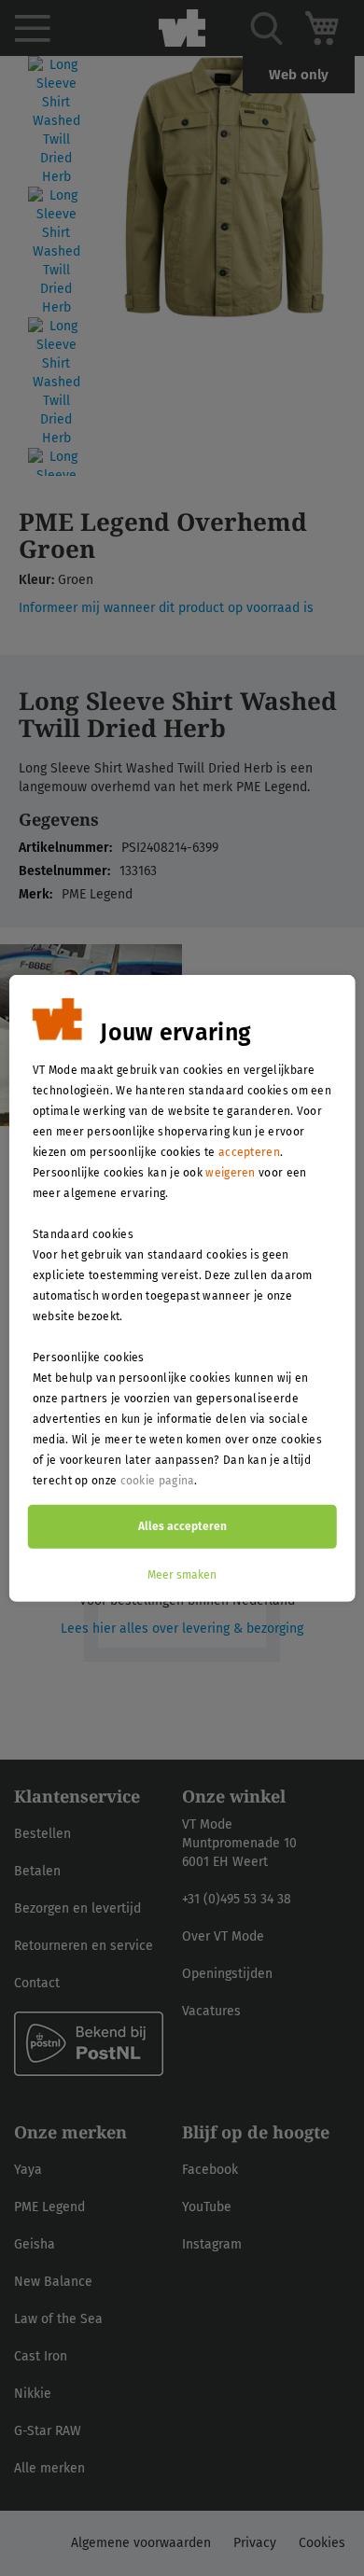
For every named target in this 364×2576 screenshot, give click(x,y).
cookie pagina (158, 1480)
